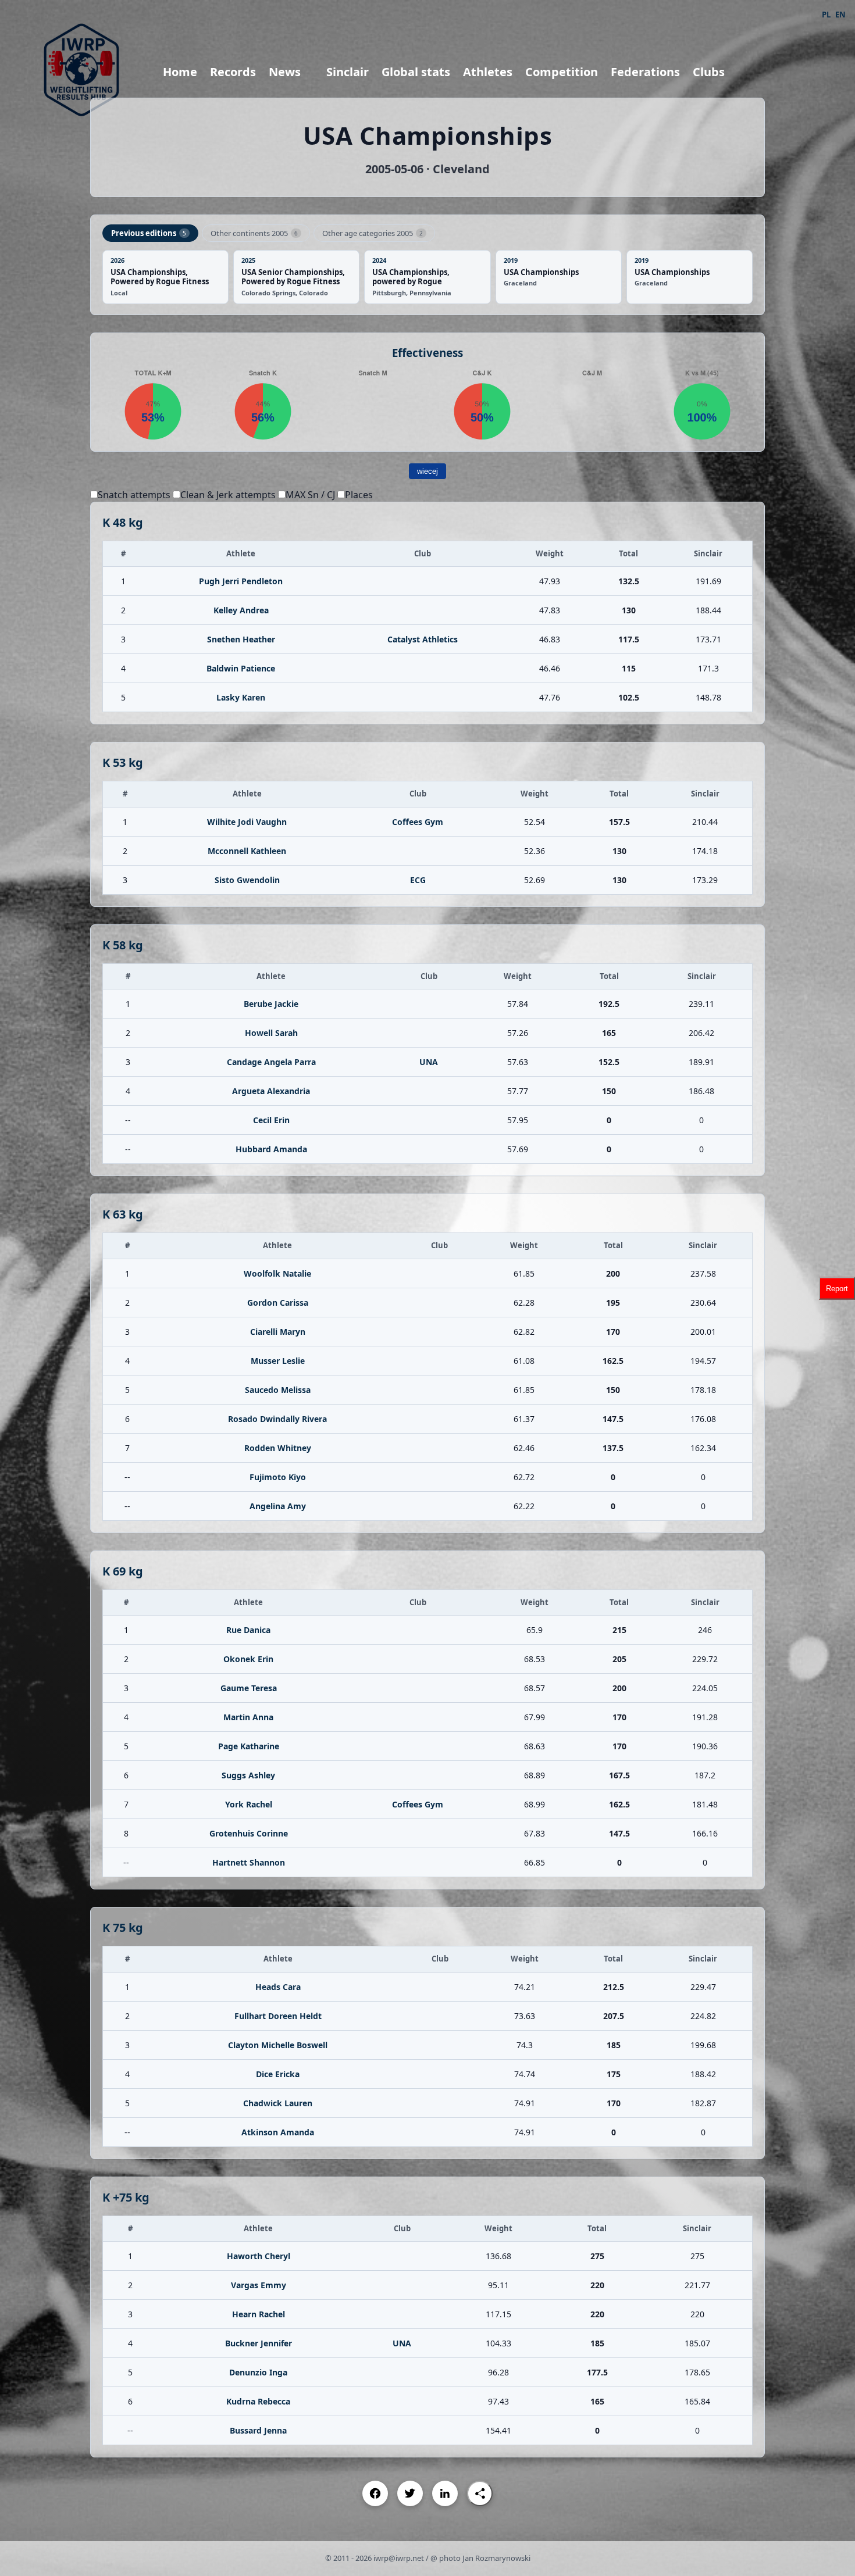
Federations (645, 72)
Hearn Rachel (259, 2314)
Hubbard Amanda (271, 1149)
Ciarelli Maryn (278, 1332)
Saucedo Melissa (278, 1390)
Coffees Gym (418, 822)
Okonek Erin (248, 1659)
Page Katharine (249, 1746)
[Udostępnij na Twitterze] (410, 2493)
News (285, 72)
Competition (562, 72)
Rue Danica (248, 1630)
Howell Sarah (271, 1033)
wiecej (427, 471)
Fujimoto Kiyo (278, 1477)
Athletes (488, 72)
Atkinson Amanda (278, 2132)
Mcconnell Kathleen (247, 851)
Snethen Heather (241, 639)
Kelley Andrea (241, 610)
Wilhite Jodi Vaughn (247, 822)
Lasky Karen (241, 697)
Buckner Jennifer (259, 2343)
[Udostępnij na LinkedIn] (445, 2493)
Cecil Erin (271, 1120)
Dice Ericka (278, 2074)
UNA (429, 1062)
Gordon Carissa (278, 1303)
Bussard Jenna (258, 2430)
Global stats (416, 72)
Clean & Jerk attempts (228, 495)
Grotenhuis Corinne (249, 1833)
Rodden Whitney (278, 1448)
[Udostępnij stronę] (480, 2493)
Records (233, 72)
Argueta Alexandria (271, 1091)
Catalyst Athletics (423, 639)
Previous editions (149, 233)
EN (840, 15)
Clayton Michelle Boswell (278, 2045)
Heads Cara (278, 1987)
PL (826, 15)
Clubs (709, 72)
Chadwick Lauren (278, 2103)
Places (359, 495)
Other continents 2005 (254, 233)
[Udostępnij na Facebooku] (375, 2493)
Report (837, 1288)
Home (180, 72)
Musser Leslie (278, 1361)
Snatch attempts (134, 495)
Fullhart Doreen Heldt (278, 2016)
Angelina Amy (278, 1506)
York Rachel (249, 1804)
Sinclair (348, 72)
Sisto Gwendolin (247, 880)
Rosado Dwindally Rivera (277, 1419)
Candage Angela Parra (271, 1062)
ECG (418, 880)
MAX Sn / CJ (310, 495)
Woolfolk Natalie (277, 1273)
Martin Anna (248, 1717)
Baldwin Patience (241, 668)
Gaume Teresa (249, 1688)
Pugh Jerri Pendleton (241, 581)
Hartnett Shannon (249, 1862)
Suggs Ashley (248, 1775)
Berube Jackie (271, 1004)
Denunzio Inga (258, 2372)
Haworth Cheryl (259, 2256)
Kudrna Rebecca (258, 2401)
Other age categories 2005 (373, 233)
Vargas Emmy (259, 2285)
